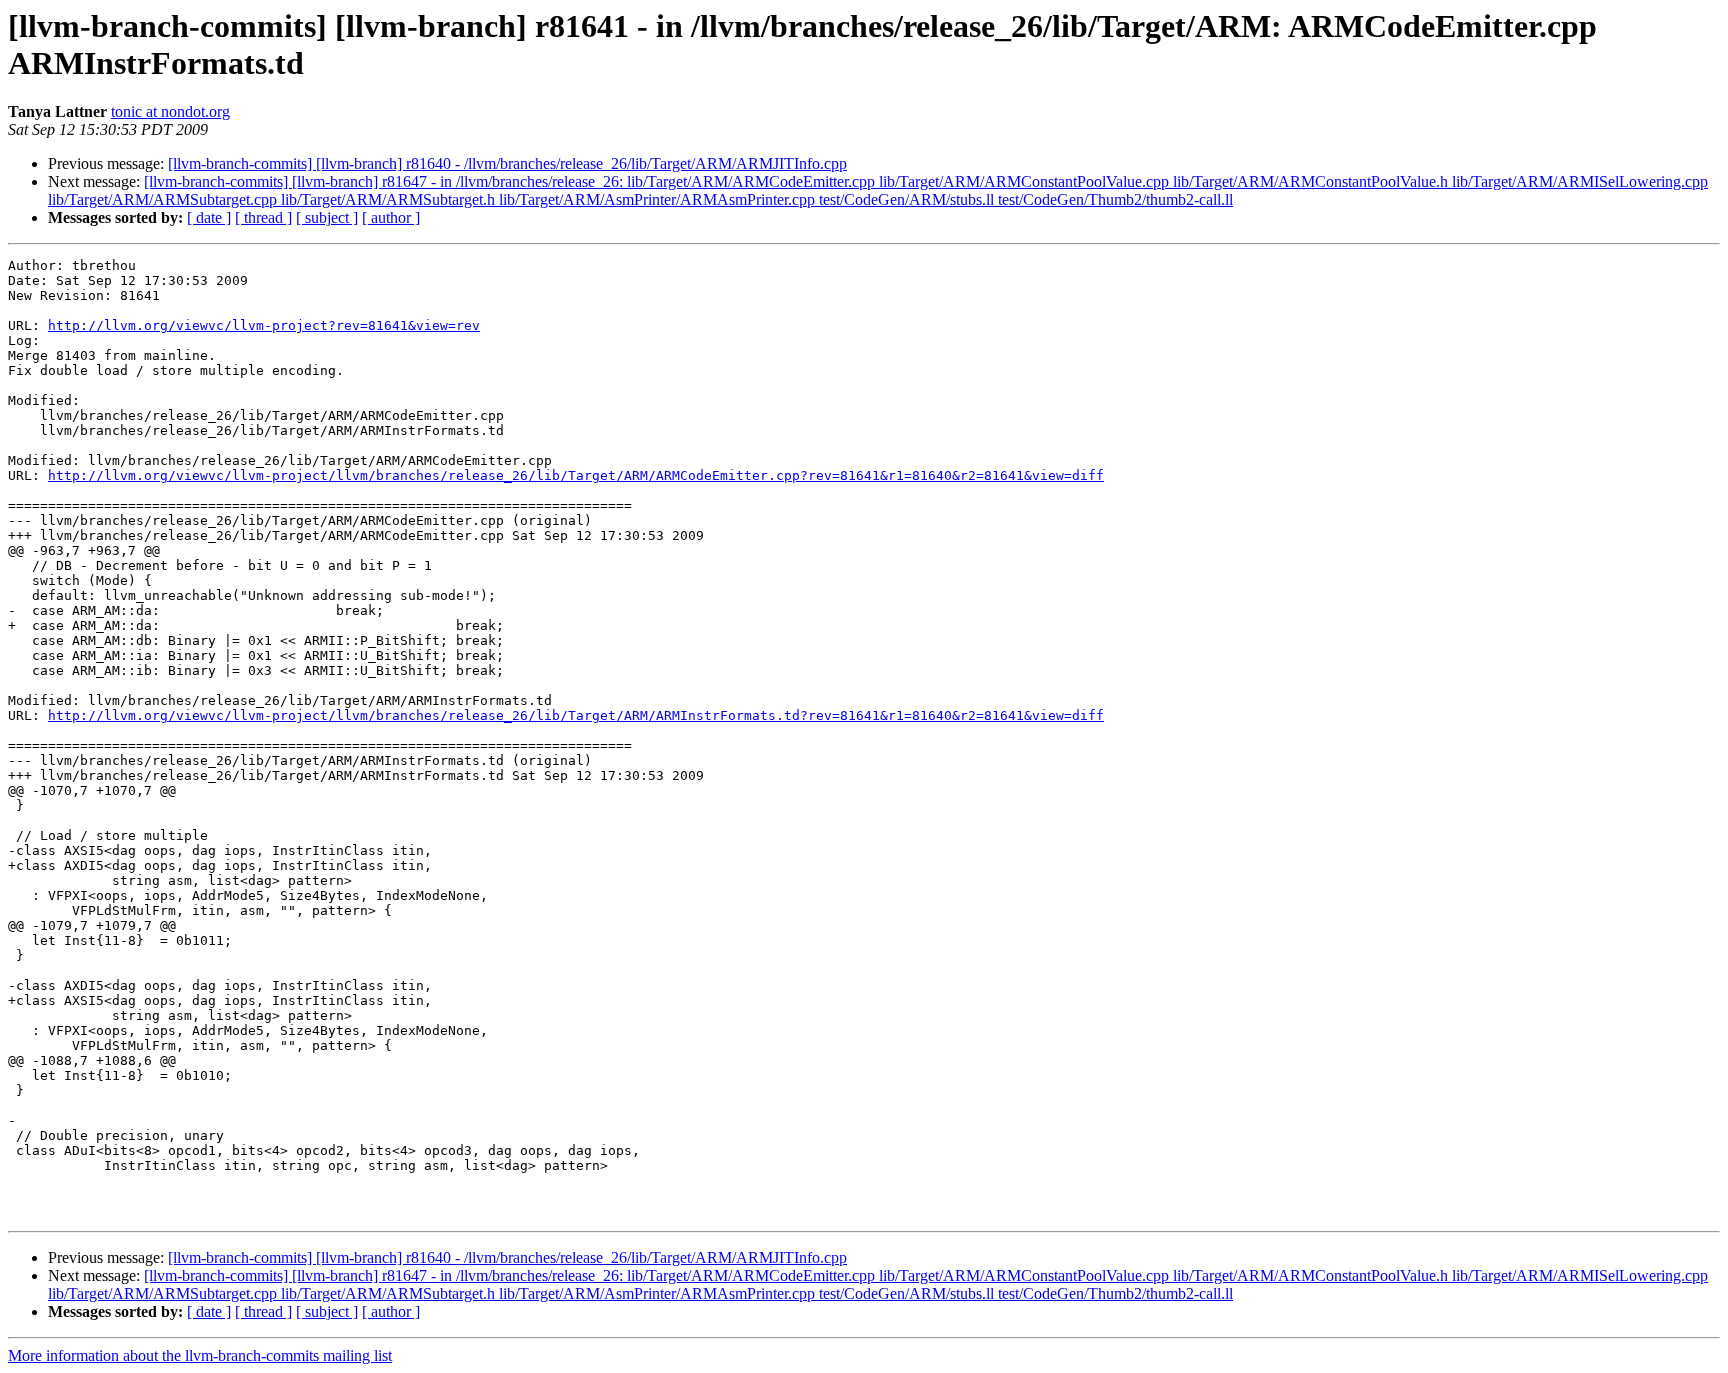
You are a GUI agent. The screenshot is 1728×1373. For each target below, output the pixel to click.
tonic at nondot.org (170, 111)
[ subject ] (327, 217)
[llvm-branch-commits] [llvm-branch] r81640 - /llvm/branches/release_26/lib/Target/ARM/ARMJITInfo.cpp (507, 163)
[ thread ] (263, 217)
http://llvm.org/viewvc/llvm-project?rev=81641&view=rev (264, 325)
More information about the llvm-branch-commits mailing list (200, 1355)
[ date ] (209, 217)
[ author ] (391, 217)
